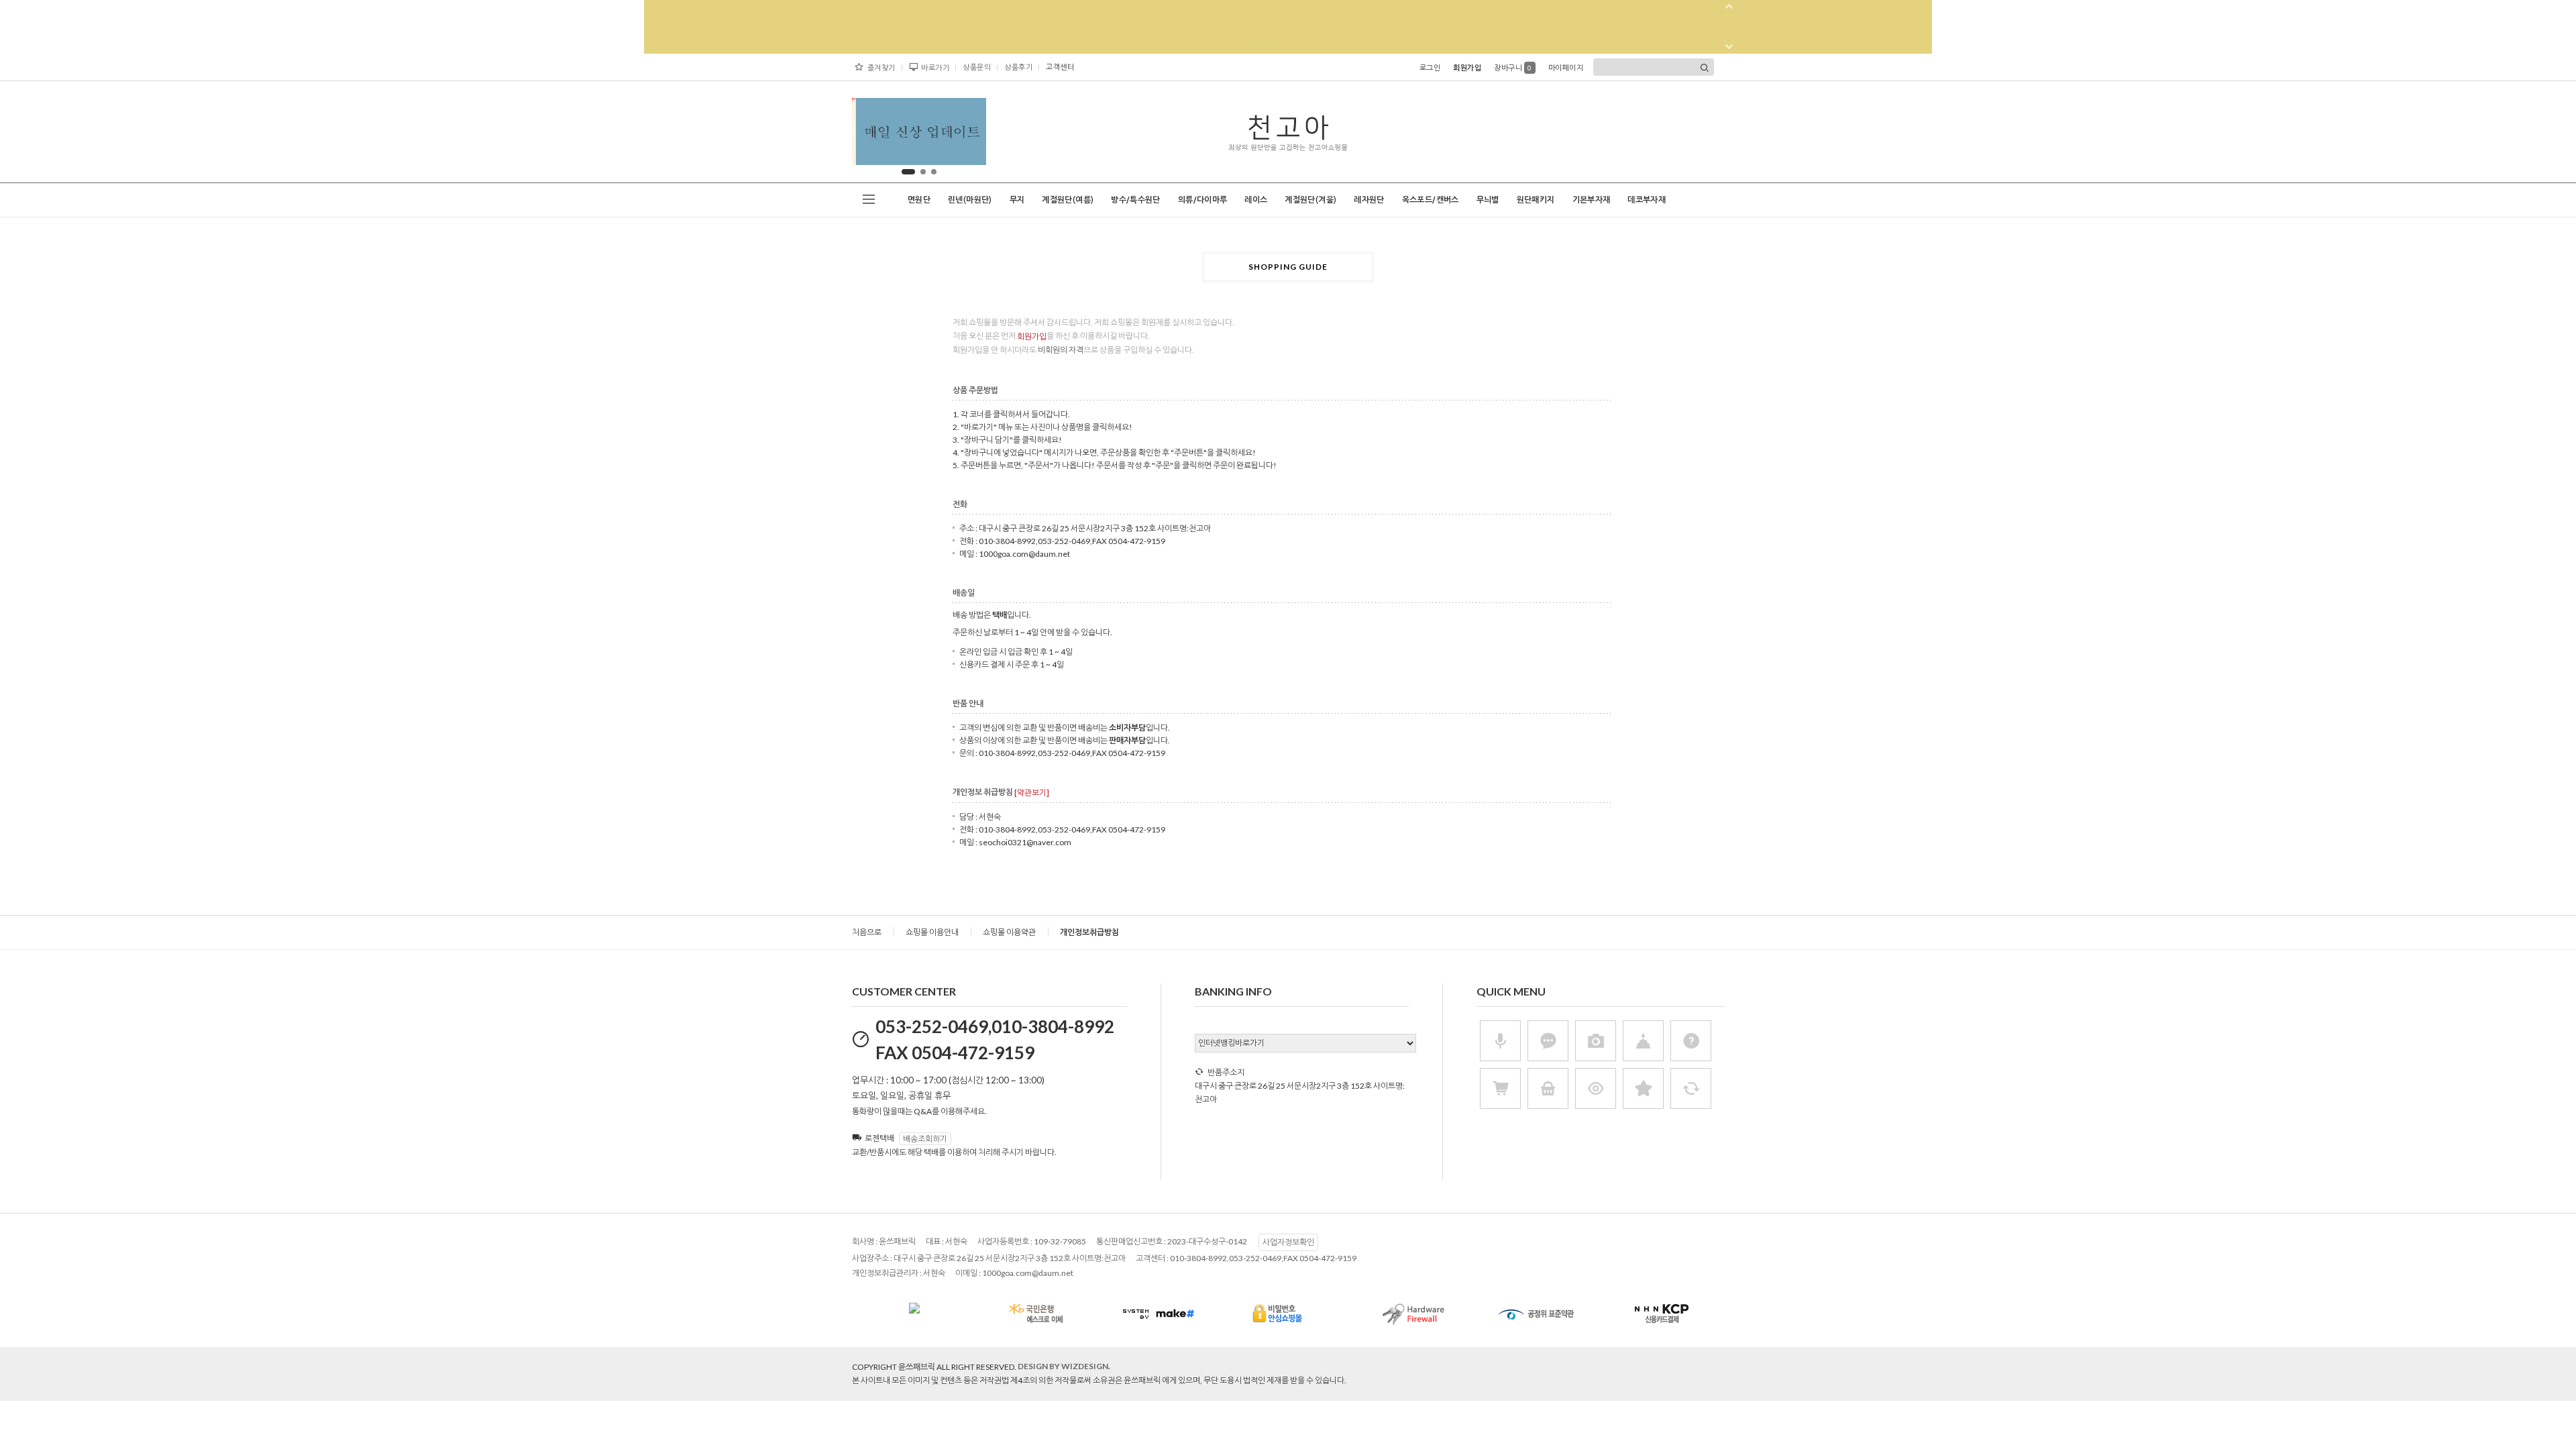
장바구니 (1513, 67)
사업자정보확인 (1288, 1242)
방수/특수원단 (1136, 200)
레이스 (1256, 200)
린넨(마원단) (970, 200)
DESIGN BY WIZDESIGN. (1064, 1366)
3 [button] (934, 172)
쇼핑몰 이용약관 (1009, 932)
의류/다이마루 (1203, 200)
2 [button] (923, 172)
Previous (873, 135)
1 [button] (908, 172)
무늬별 (1488, 200)
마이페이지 (1566, 67)
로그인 (1430, 67)
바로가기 (935, 67)
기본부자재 (1592, 200)
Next (965, 135)
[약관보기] (1032, 793)
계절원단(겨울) (1310, 200)
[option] (919, 131)
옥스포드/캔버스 (1431, 200)
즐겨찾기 (881, 67)
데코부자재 (1647, 200)
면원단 (919, 200)
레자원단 (1369, 200)
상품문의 (977, 67)
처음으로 (867, 932)
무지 (1017, 200)
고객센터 (1060, 67)
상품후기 (1018, 67)
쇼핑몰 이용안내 (932, 932)
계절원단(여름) (1068, 200)
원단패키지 (1536, 200)
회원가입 (1467, 67)
